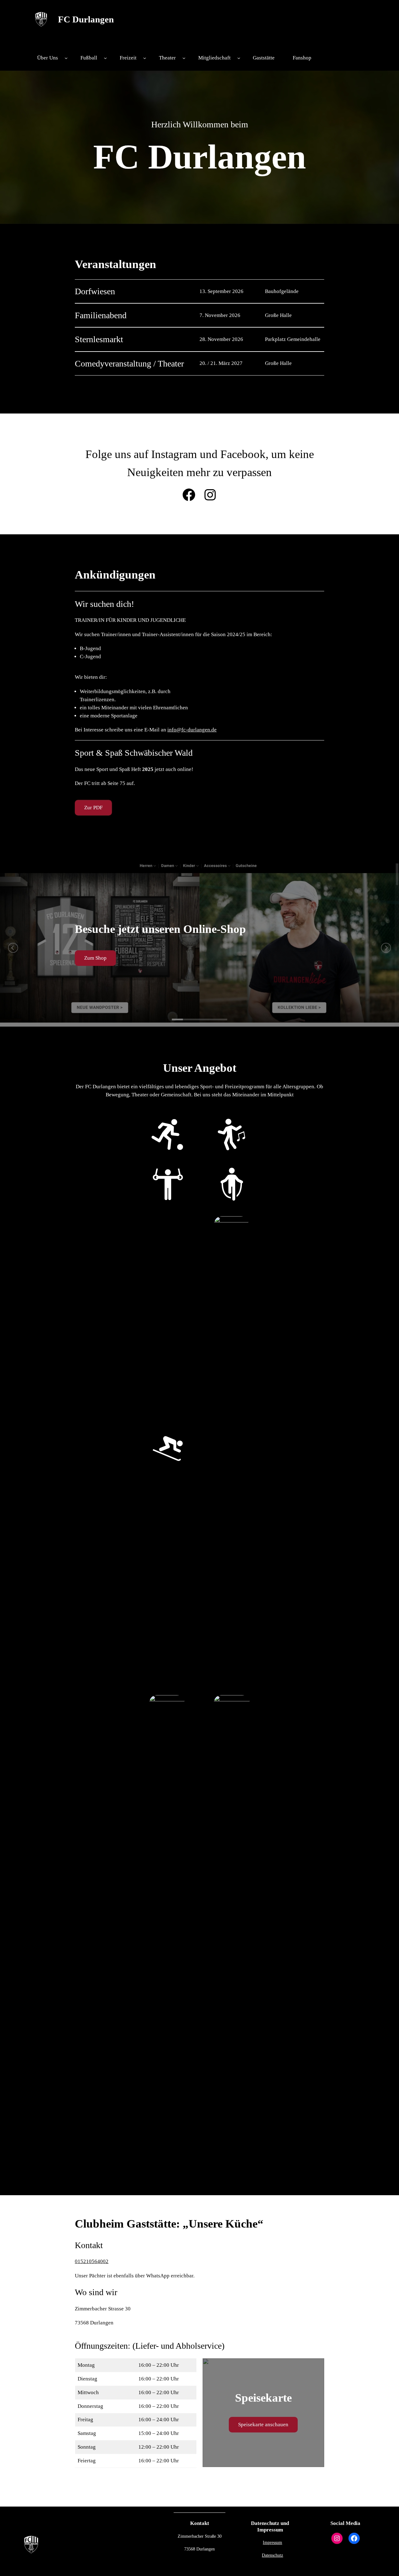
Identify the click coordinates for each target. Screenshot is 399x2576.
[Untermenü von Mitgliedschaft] (239, 58)
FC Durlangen (86, 19)
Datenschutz (272, 2555)
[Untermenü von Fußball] (105, 58)
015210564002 (92, 2261)
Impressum (272, 2542)
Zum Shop (95, 958)
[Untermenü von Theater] (184, 58)
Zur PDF (93, 808)
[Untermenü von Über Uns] (66, 58)
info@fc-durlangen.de (192, 730)
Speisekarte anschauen (263, 2425)
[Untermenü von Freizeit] (145, 58)
